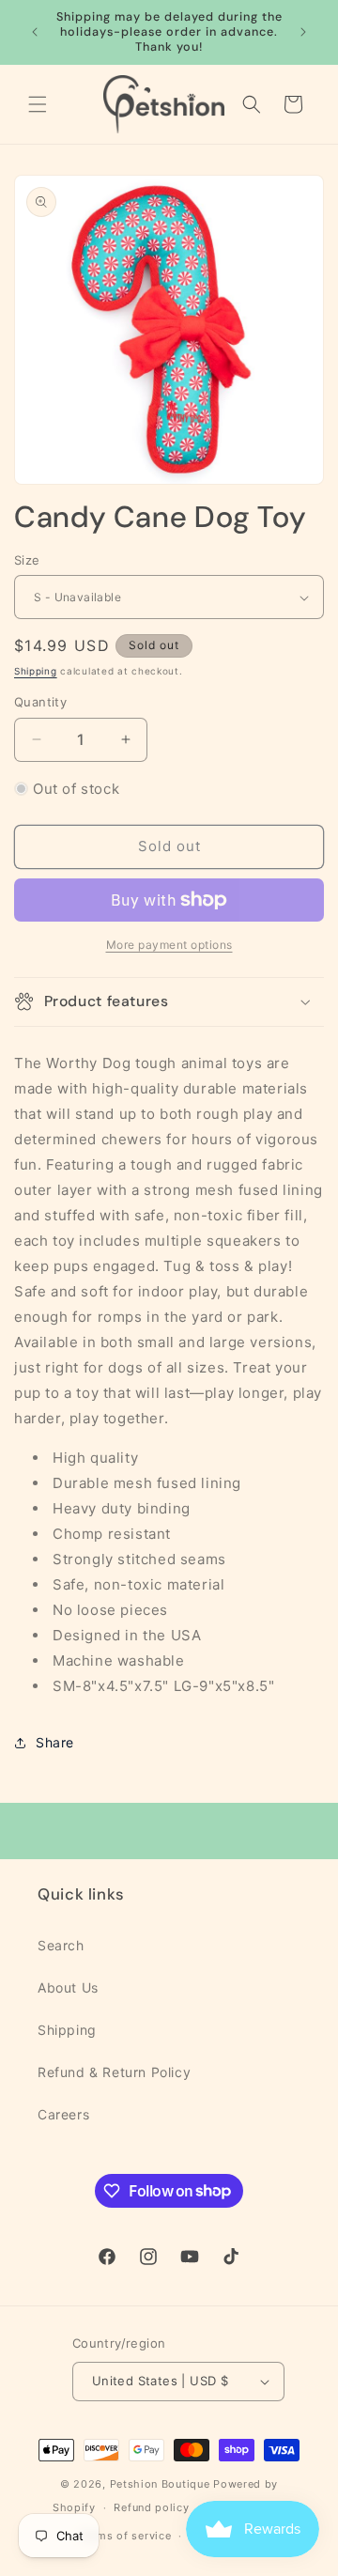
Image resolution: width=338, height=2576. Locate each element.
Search (61, 1945)
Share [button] (55, 1742)
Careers (63, 2114)
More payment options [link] (169, 945)
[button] (38, 104)
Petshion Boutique (160, 2484)
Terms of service (125, 2536)
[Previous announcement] (35, 32)
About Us (68, 1987)
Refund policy (151, 2507)
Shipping (36, 671)
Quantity (40, 702)
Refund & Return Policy (114, 2072)
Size (27, 560)
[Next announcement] (303, 32)
